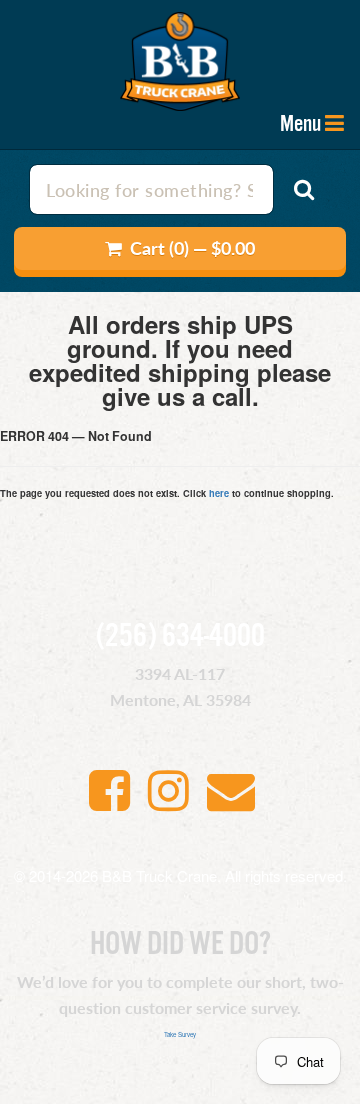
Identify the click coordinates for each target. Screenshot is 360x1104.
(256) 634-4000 (180, 637)
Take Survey (180, 1034)
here (219, 493)
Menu (300, 124)
